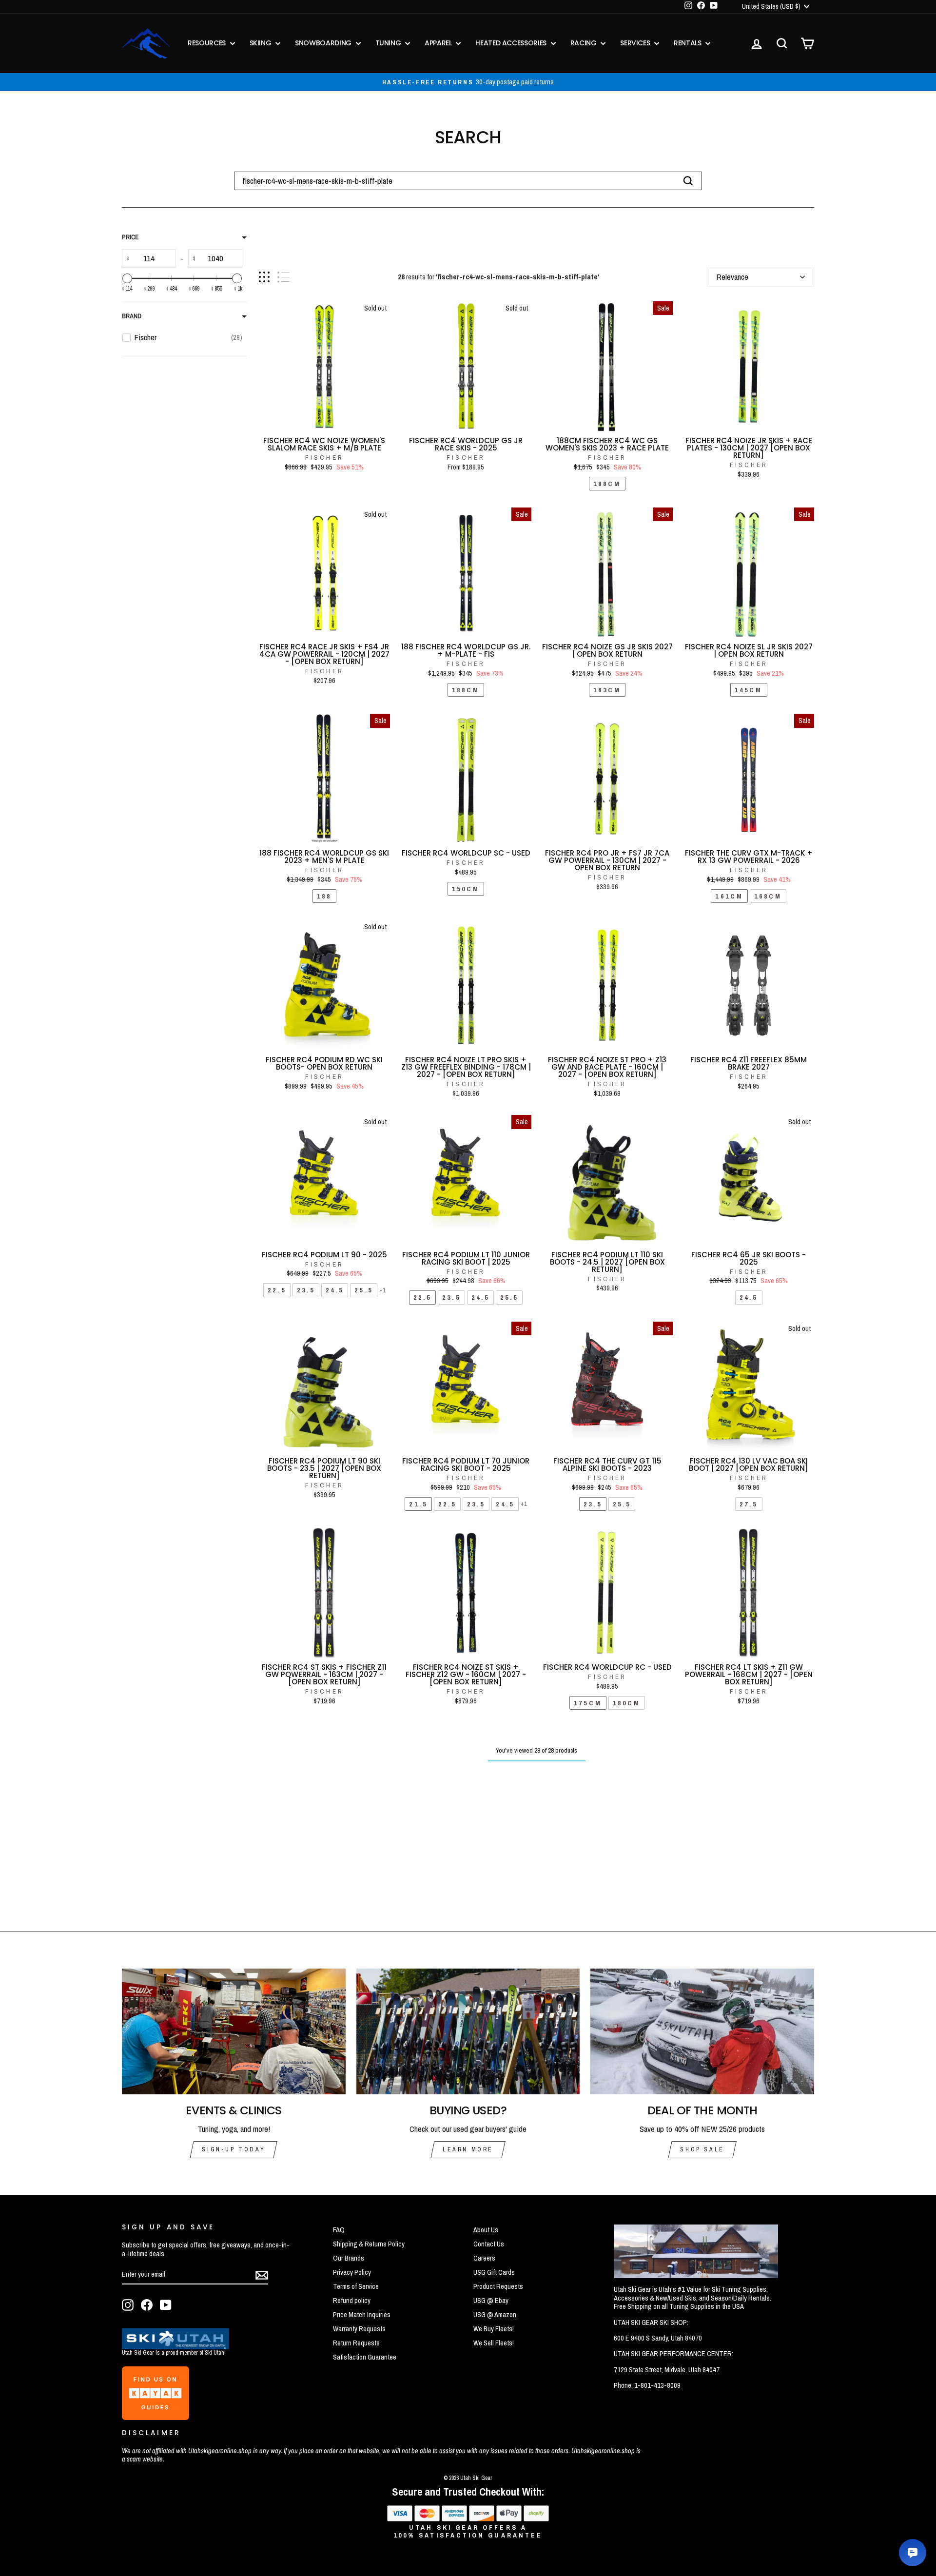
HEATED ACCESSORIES (512, 43)
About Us (486, 2230)
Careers (484, 2258)
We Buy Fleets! (494, 2329)
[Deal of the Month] (702, 2031)
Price (130, 237)
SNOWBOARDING (324, 43)
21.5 (418, 1504)
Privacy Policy (352, 2272)
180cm (627, 1703)
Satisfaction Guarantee (365, 2357)
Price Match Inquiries (362, 2315)
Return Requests (356, 2343)
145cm (749, 690)
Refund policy (352, 2301)
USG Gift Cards (494, 2272)
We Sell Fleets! (494, 2343)
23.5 (306, 1290)
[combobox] (468, 181)
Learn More (468, 2149)
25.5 (363, 1290)
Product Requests (498, 2286)
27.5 (749, 1504)
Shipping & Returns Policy (369, 2244)
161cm (729, 896)
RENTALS (688, 43)
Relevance (732, 277)
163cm (607, 690)
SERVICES (636, 43)
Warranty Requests (359, 2329)
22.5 (277, 1290)
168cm (768, 896)
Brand (132, 316)
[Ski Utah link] (175, 2346)
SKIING (262, 43)
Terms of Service (356, 2286)
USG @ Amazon (495, 2315)
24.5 (335, 1290)
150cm (466, 889)
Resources (208, 43)
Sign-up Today (234, 2149)
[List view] (283, 277)
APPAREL (439, 43)
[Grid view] (264, 277)
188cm (607, 484)
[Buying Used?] (468, 2031)
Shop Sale (702, 2149)
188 (324, 896)
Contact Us (489, 2244)
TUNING (389, 43)
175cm (588, 1703)
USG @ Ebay (491, 2301)
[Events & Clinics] (234, 2031)
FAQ (339, 2230)
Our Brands (349, 2258)
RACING (585, 43)
